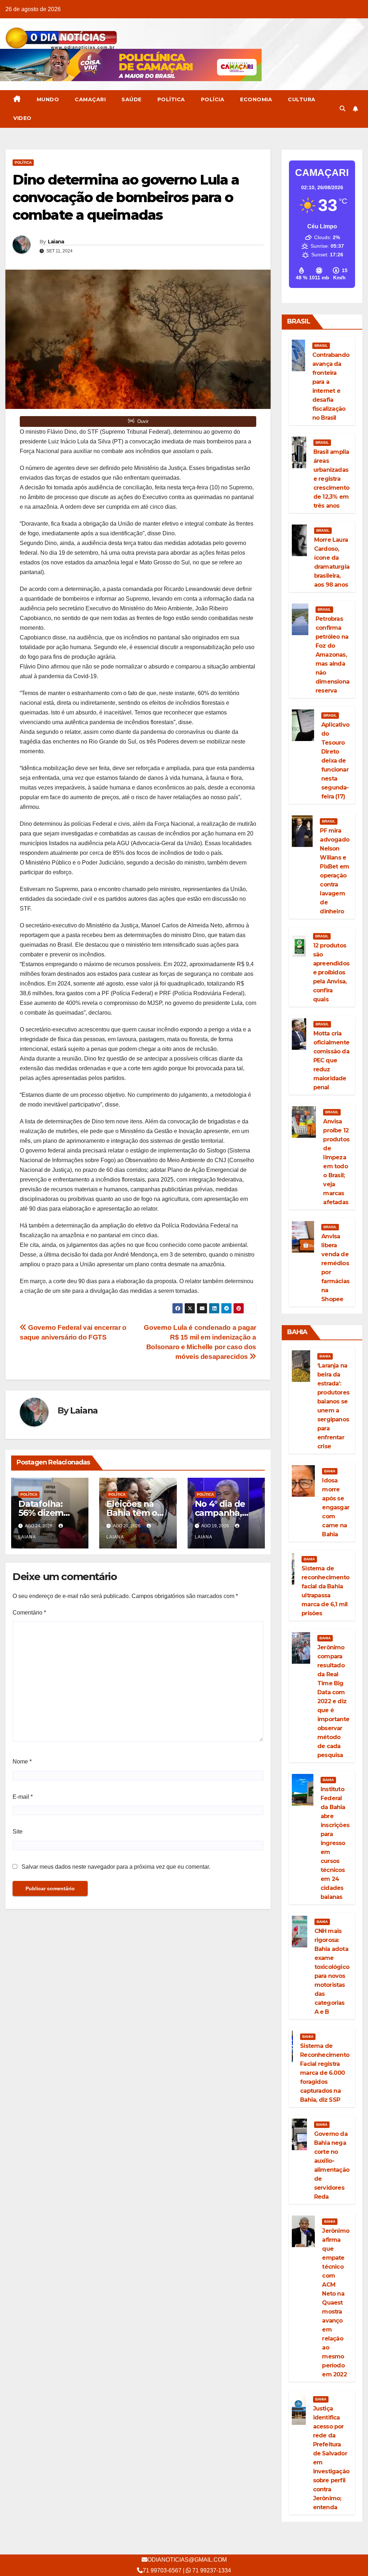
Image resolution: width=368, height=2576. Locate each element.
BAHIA (325, 1356)
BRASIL (321, 346)
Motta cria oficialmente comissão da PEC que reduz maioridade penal (331, 1060)
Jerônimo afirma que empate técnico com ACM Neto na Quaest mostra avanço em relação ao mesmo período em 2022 (336, 2303)
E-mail (23, 1797)
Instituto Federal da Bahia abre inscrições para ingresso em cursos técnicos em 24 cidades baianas (335, 1843)
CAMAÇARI (90, 99)
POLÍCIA (213, 99)
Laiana (56, 242)
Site (18, 1832)
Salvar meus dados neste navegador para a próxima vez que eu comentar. (116, 1867)
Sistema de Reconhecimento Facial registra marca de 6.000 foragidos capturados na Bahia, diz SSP (325, 2073)
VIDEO (22, 118)
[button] (342, 109)
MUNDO (48, 99)
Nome (22, 1762)
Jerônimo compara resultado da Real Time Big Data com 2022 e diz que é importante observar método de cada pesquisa (333, 1701)
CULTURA (302, 99)
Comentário (29, 1613)
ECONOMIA (256, 99)
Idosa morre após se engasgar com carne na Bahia (336, 1507)
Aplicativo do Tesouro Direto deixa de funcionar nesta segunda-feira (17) (335, 761)
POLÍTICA (171, 99)
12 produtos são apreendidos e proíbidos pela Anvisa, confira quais (331, 972)
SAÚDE (132, 99)
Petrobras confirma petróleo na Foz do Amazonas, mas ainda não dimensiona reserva (332, 655)
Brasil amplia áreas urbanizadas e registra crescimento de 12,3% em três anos (331, 479)
